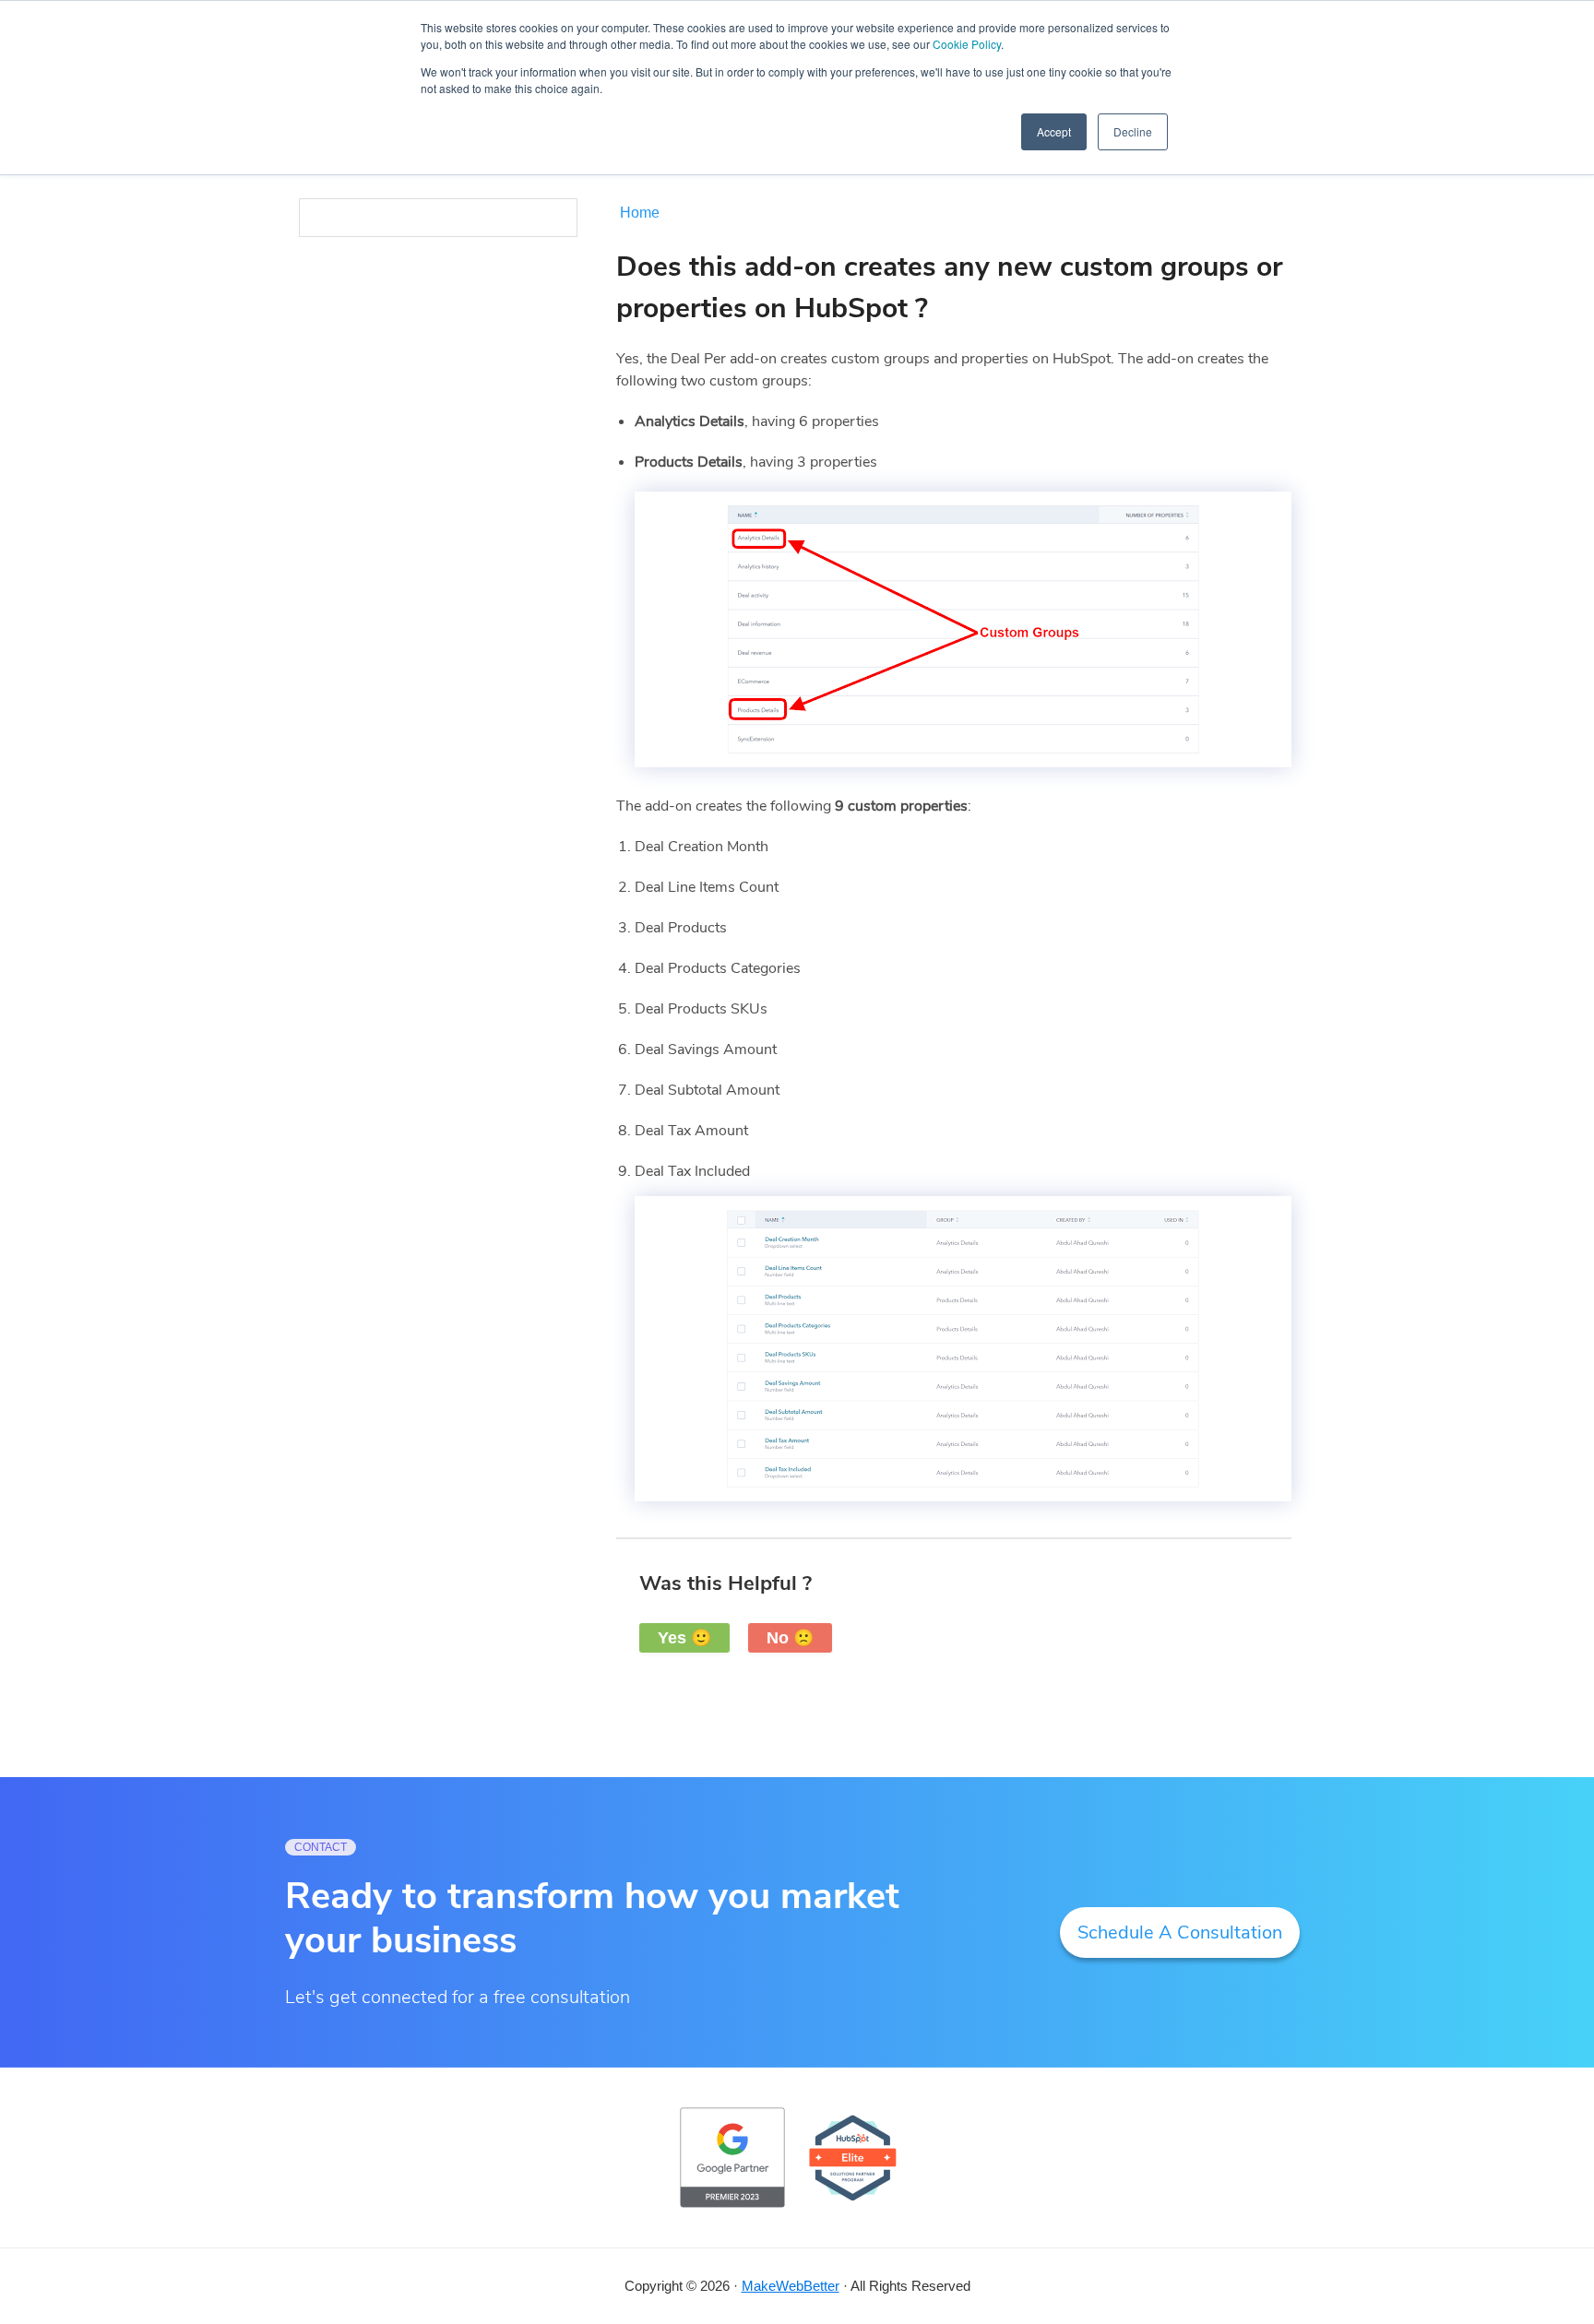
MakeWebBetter (791, 2286)
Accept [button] (1054, 131)
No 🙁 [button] (790, 1638)
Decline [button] (1133, 131)
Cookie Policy (967, 44)
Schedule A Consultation (1180, 1933)
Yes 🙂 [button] (684, 1638)
